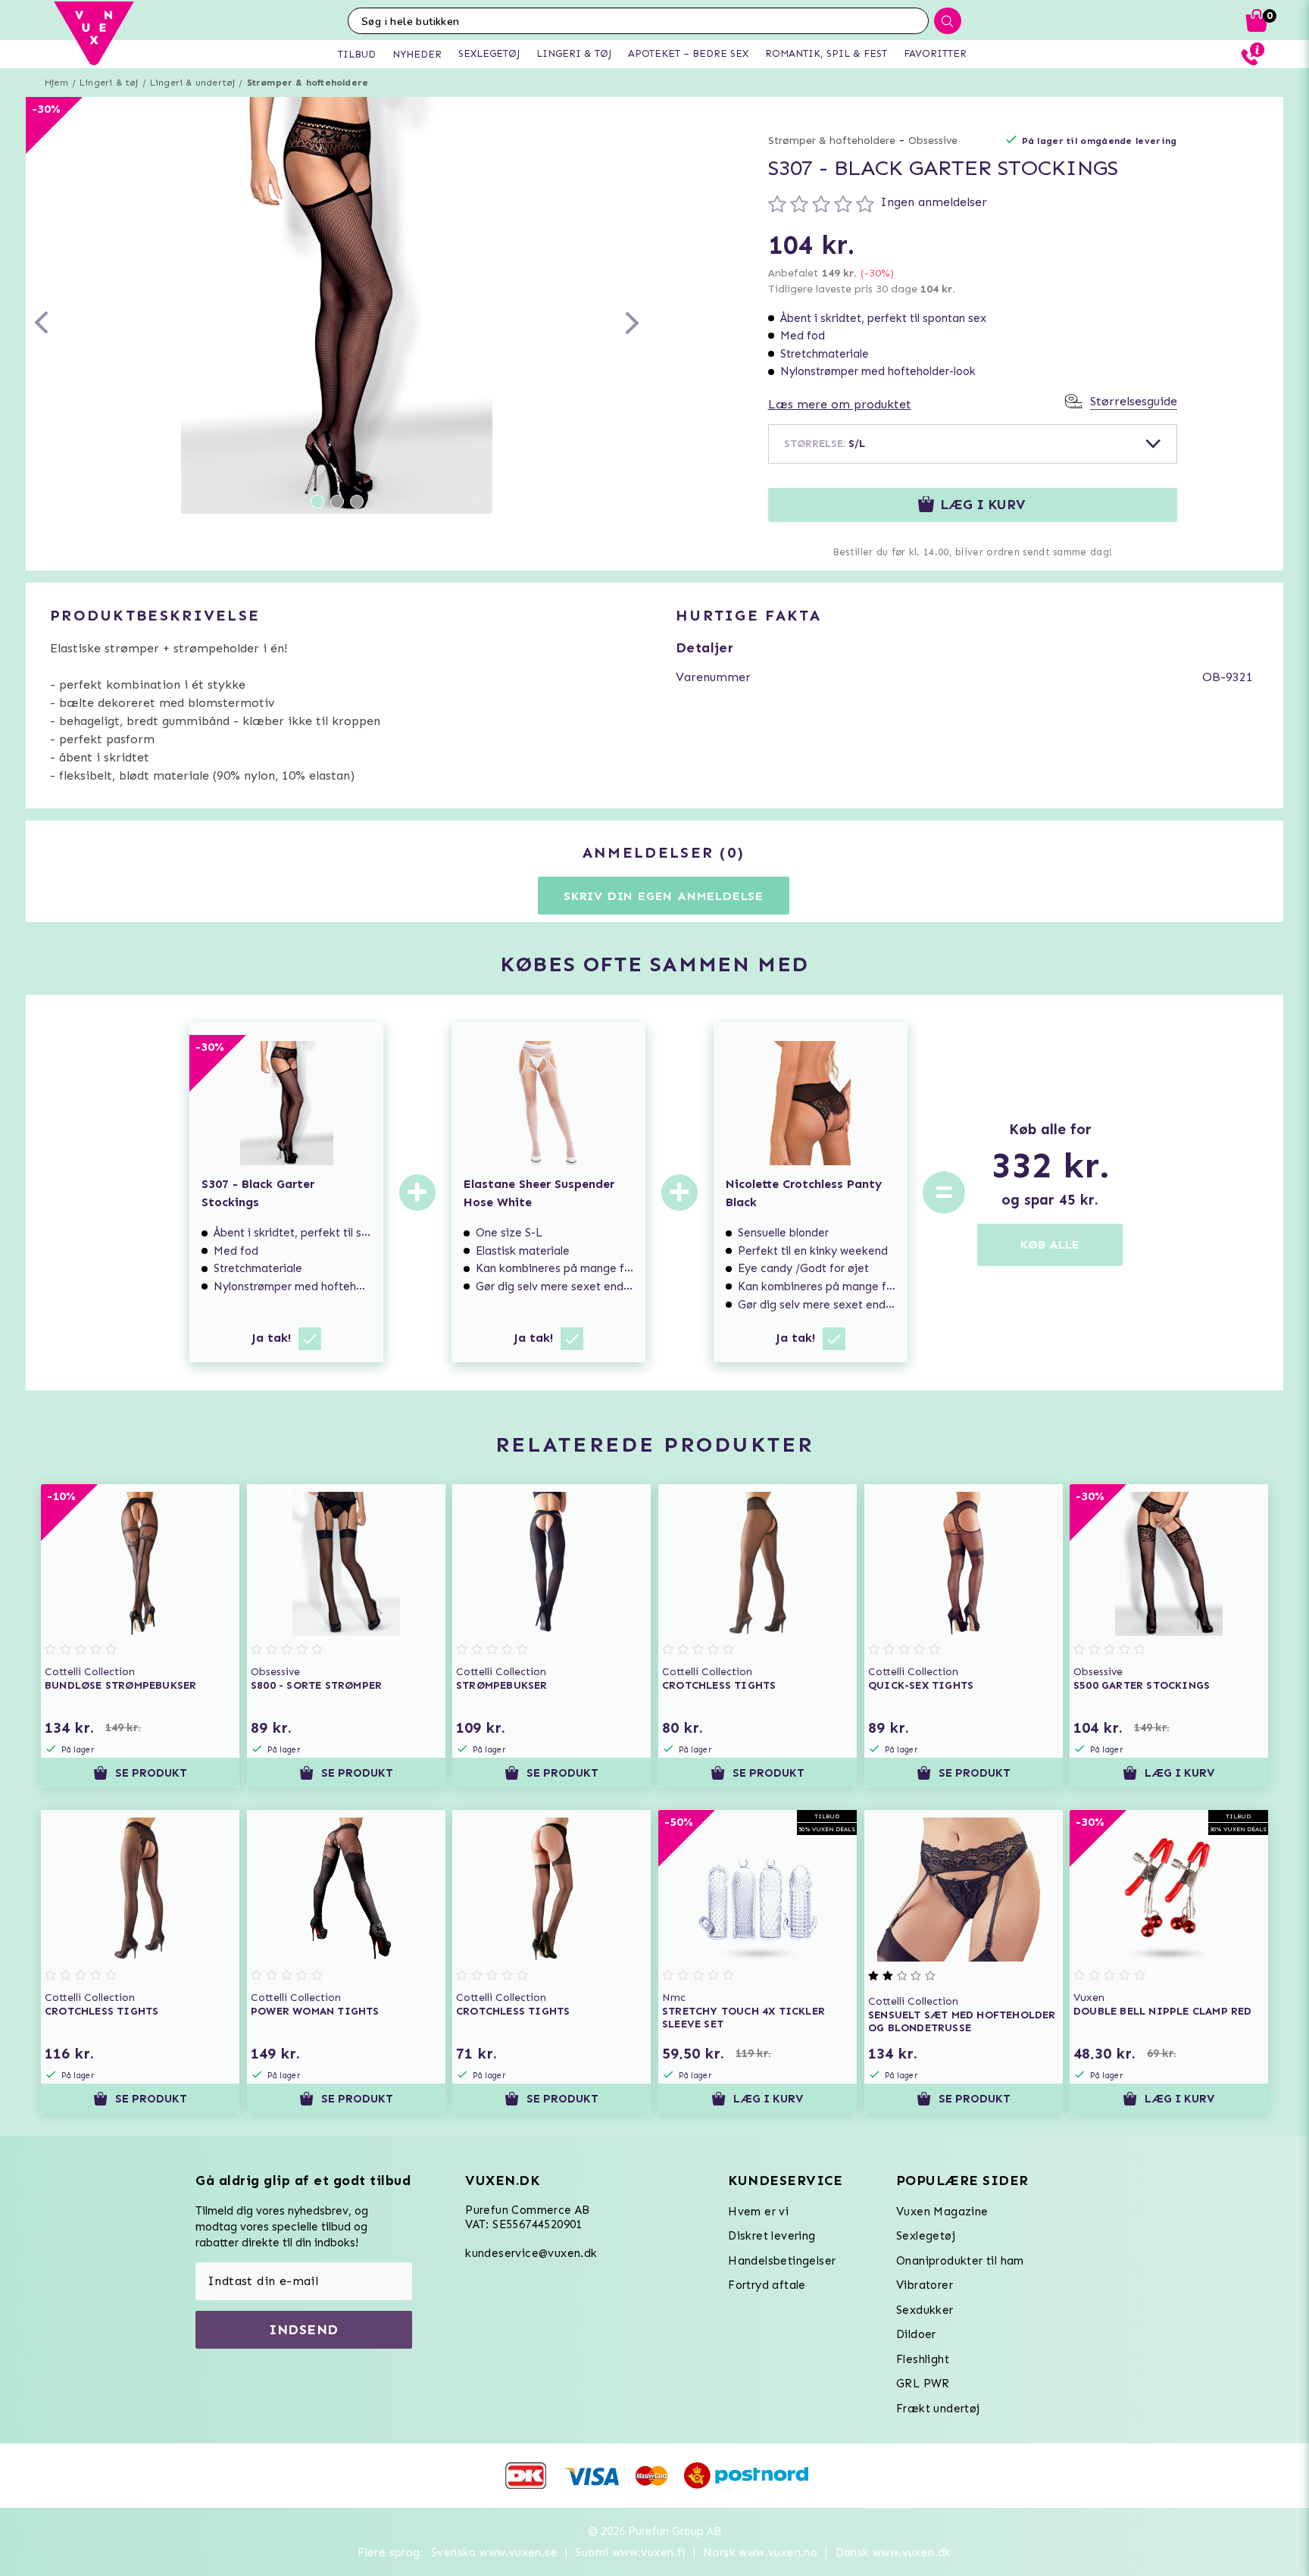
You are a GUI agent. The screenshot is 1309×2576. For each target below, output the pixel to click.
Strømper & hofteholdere (308, 83)
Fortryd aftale (767, 2285)
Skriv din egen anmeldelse (664, 896)
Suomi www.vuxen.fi (630, 2553)
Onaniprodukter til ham (960, 2261)
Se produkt (151, 1773)
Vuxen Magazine (942, 2212)
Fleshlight (923, 2359)
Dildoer (916, 2334)
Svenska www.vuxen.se (494, 2553)
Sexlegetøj (926, 2236)
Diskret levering (772, 2236)
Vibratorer (925, 2285)
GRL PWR (923, 2384)
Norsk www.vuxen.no (760, 2553)
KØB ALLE (1050, 1244)
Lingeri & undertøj (193, 83)
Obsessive (933, 141)
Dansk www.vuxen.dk (893, 2553)
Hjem (56, 83)
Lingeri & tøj (109, 83)
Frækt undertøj (938, 2409)
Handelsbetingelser (782, 2261)
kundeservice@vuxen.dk (531, 2253)
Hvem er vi (758, 2212)
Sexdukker (925, 2310)
